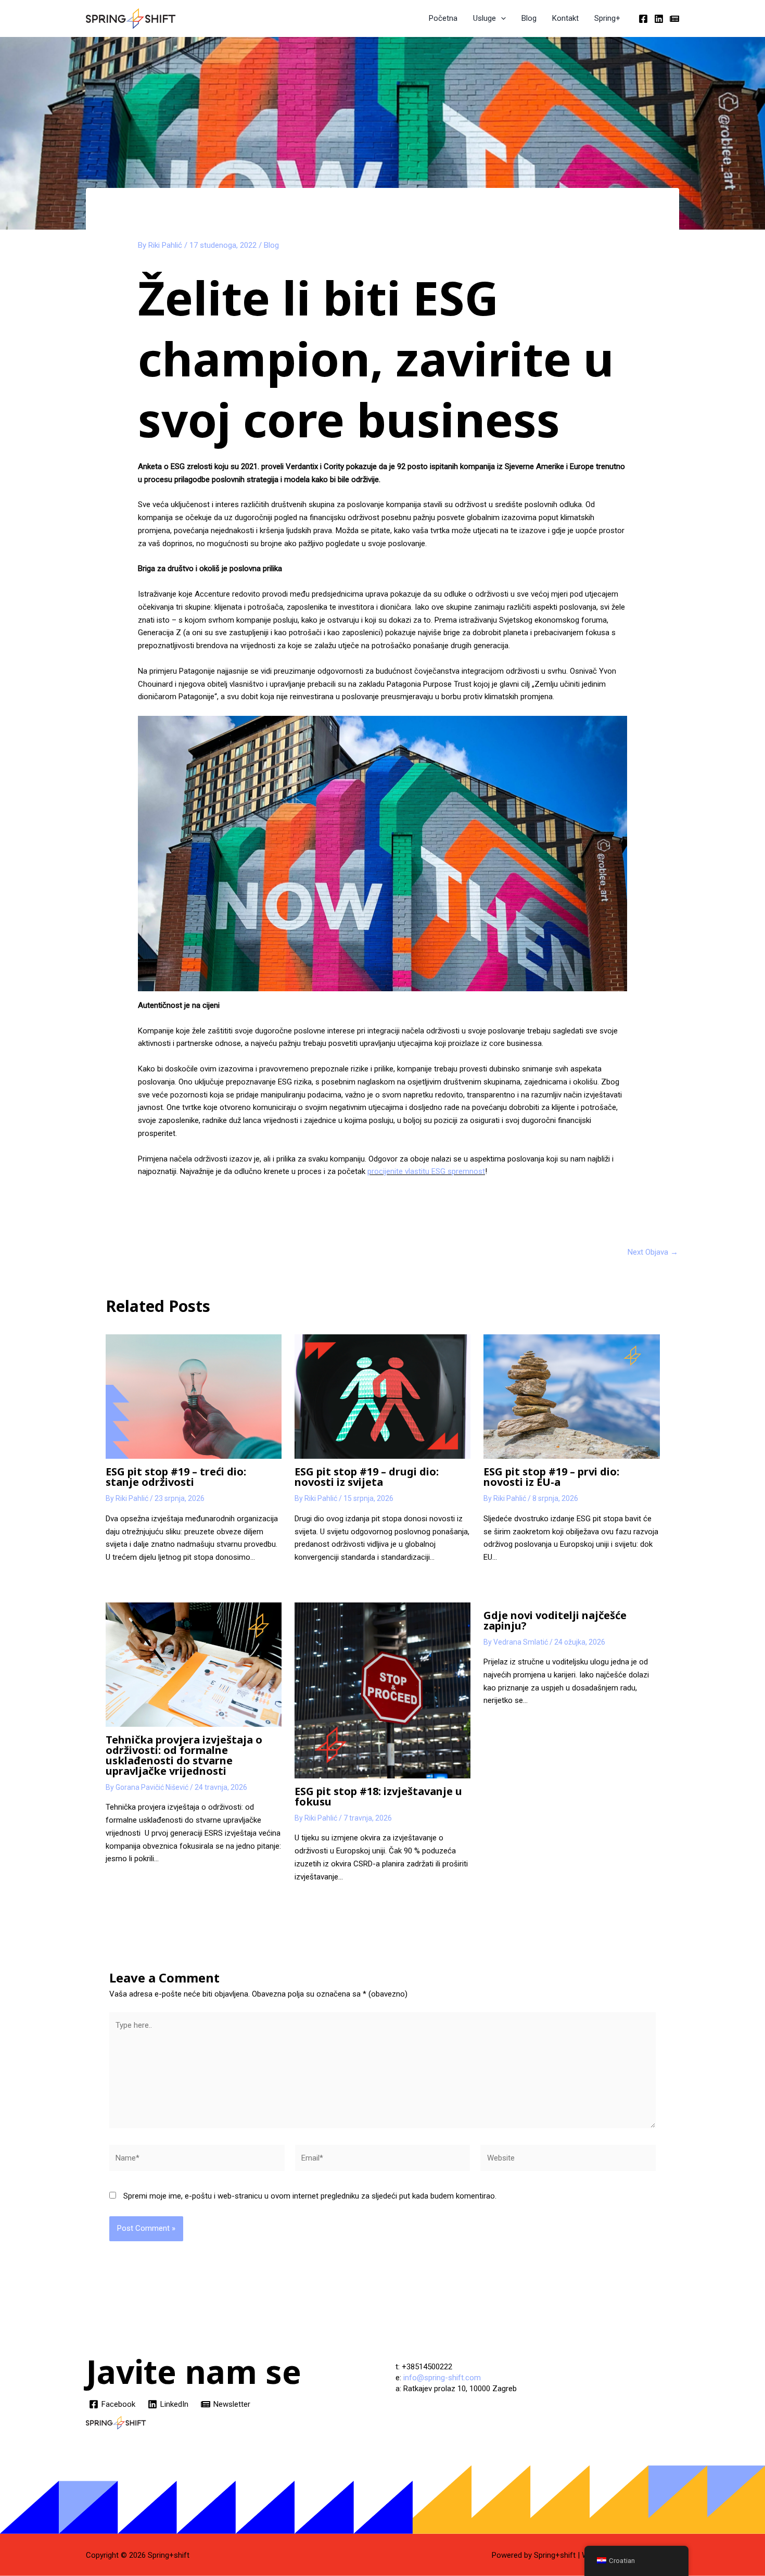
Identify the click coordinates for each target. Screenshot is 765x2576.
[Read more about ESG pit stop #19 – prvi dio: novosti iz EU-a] (571, 1396)
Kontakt (565, 18)
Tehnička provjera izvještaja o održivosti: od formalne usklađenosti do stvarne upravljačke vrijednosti (184, 1755)
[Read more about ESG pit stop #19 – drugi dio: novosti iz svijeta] (382, 1396)
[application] (501, 18)
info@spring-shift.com (442, 2378)
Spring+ (607, 18)
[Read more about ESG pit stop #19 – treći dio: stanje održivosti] (194, 1396)
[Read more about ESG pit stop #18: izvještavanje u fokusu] (382, 1690)
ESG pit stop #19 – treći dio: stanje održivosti (176, 1477)
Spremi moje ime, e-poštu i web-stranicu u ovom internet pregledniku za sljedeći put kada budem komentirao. (310, 2196)
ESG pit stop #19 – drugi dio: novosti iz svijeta (367, 1477)
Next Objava (653, 1252)
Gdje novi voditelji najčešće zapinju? (555, 1620)
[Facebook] (643, 19)
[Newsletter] (674, 19)
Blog (529, 18)
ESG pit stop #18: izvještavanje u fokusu (378, 1796)
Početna (443, 18)
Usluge (484, 18)
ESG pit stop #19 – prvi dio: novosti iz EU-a (551, 1477)
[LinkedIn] (659, 19)
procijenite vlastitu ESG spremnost (426, 1171)
